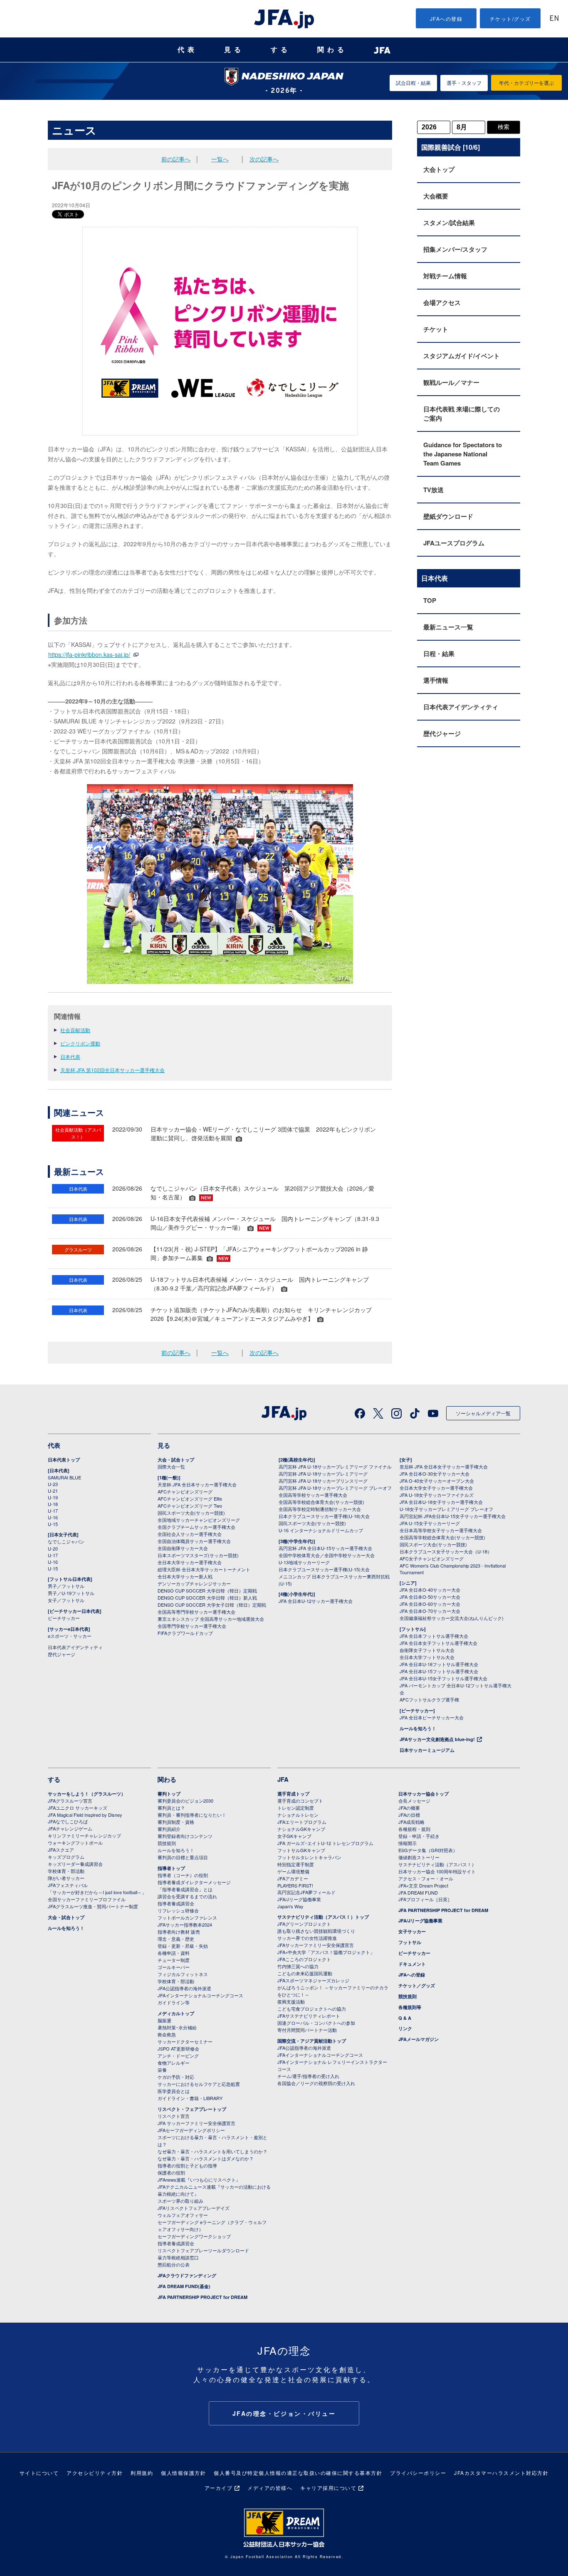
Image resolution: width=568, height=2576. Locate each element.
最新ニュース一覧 (448, 627)
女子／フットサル (66, 1600)
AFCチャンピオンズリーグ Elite (190, 1499)
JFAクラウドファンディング (187, 2275)
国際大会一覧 (171, 1466)
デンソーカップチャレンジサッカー (194, 1583)
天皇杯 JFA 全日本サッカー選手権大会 (197, 1484)
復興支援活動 (291, 2001)
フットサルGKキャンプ (301, 1850)
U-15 (53, 1524)
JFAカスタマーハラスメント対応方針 (501, 2473)
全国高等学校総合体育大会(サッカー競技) (321, 1502)
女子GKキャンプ (294, 1836)
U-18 (53, 1504)
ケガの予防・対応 (176, 2077)
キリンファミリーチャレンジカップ (84, 1835)
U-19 (53, 1497)
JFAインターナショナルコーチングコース (200, 1995)
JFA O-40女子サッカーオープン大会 (437, 1481)
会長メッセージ (414, 1801)
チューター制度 (174, 1960)
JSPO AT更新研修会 (178, 2048)
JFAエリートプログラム (302, 1822)
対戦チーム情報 (445, 276)
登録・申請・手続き (419, 1836)
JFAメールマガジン (419, 2039)
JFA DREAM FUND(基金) (184, 2286)
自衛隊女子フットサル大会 (427, 1650)
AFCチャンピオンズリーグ (185, 1491)
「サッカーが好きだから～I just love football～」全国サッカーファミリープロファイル (97, 1896)
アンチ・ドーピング (178, 2056)
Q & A (405, 2018)
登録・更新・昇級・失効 (183, 1946)
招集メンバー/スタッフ (455, 249)
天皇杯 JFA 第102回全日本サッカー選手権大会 (112, 1070)
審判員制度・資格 (176, 1822)
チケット (436, 329)
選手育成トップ (293, 1794)
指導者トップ (171, 1868)
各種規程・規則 (414, 1829)
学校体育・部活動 (66, 1871)
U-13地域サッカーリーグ (304, 1562)
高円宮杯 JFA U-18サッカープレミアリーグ (323, 1474)
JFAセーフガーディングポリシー (191, 2130)
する (281, 50)
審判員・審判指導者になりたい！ (192, 1815)
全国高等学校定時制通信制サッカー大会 (320, 1509)
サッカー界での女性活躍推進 (307, 1938)
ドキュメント (412, 1964)
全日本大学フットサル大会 (427, 1657)
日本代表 (70, 1056)
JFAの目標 (409, 1815)
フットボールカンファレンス (187, 1917)
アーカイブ (219, 2488)
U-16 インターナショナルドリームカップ (321, 1530)
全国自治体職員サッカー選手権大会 (194, 1541)
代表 (188, 50)
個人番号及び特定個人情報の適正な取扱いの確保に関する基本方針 (298, 2473)
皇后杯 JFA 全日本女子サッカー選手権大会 (444, 1466)
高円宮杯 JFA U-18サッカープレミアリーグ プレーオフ (335, 1488)
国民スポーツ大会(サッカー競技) (191, 1513)
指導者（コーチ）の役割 (183, 1875)
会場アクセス (442, 302)
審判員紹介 (169, 1829)
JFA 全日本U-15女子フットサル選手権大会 (443, 1678)
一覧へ (220, 159)
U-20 (53, 1548)
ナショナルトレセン (298, 1815)
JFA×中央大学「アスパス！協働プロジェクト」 (326, 1952)
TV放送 (433, 490)
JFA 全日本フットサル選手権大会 (434, 1636)
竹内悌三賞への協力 (298, 1966)
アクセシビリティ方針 (95, 2473)
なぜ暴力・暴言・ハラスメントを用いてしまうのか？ (212, 2151)
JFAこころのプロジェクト (304, 1959)
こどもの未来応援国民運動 (305, 1973)
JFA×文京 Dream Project (423, 1885)
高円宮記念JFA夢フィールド (306, 1892)
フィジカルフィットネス (183, 1974)
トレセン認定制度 (296, 1808)
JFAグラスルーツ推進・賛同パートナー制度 (93, 1906)
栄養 (162, 2070)
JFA (283, 1779)
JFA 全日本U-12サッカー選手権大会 (316, 1601)
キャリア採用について (328, 2488)
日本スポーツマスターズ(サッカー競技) (198, 1555)
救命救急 (167, 2034)
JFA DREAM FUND (418, 1892)
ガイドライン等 (174, 2002)
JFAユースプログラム (454, 543)
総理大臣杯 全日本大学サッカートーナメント (204, 1569)
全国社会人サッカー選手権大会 (190, 1534)
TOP (430, 600)
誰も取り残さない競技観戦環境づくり (316, 1931)
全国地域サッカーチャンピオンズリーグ (199, 1520)
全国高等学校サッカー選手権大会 (313, 1495)
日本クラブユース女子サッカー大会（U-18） (446, 1551)
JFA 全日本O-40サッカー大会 (430, 1590)
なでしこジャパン (66, 1541)
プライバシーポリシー (418, 2473)
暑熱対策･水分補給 (177, 2027)
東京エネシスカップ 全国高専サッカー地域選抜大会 (211, 1619)
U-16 (53, 1517)
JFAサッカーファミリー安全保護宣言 (316, 1945)
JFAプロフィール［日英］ (425, 1899)
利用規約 (142, 2473)
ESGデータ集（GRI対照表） (428, 1850)
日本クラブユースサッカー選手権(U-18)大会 (324, 1516)
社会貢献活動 (75, 1030)
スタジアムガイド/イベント (462, 356)
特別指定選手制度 (296, 1864)
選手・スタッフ (464, 83)
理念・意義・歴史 (176, 1939)
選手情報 (436, 680)
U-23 (53, 1484)
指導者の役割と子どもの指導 (187, 2165)
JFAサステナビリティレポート (309, 2016)
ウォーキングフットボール (75, 1843)
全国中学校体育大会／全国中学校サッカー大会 (327, 1555)
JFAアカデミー (293, 1878)
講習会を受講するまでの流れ (187, 1896)
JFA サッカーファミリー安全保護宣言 (196, 2123)
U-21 (53, 1491)
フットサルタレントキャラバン (309, 1857)
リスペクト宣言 (174, 2116)
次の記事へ (264, 159)
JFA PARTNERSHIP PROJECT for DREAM (203, 2297)
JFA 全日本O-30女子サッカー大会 (435, 1474)
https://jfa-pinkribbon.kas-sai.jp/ (89, 654)
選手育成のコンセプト (300, 1801)
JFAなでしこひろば (68, 1821)
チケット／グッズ (417, 1985)
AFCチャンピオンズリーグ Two (190, 1506)
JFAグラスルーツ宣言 (70, 1801)
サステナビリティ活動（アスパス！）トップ (323, 1917)
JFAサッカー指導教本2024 (185, 1925)
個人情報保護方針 (183, 2473)
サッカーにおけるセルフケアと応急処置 (199, 2084)
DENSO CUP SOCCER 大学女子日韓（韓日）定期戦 (212, 1605)
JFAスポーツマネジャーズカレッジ (313, 1980)
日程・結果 (439, 654)
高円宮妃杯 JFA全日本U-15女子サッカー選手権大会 (453, 1516)
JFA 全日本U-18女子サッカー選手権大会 (441, 1502)
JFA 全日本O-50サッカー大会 (430, 1597)
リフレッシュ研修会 (178, 1910)
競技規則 (167, 1843)
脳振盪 (164, 2020)
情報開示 (407, 1843)
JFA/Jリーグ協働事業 (299, 1899)
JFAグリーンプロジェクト (304, 1924)
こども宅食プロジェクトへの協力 (312, 2009)
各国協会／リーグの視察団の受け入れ (316, 2083)
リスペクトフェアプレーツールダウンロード (203, 2250)
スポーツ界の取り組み (180, 2201)
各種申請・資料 (174, 1953)
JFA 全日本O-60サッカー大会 (430, 1604)
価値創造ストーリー (419, 1857)
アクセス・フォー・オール (426, 1878)
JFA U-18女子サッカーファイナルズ (437, 1495)
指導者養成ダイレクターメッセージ (194, 1882)
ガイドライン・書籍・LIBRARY (190, 2098)
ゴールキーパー (174, 1967)
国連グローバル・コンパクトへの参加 (316, 2023)
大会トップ (439, 169)
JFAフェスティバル (68, 1885)
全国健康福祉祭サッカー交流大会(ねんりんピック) (452, 1618)
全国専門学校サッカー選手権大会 (192, 1626)
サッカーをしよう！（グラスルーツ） (87, 1794)
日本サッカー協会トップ (424, 1794)
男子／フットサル (66, 1586)
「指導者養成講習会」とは (185, 1889)
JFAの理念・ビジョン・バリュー (284, 2413)
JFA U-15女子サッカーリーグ (430, 1523)
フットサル (410, 1942)
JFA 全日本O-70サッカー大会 (430, 1611)
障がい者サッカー (66, 1878)
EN (554, 19)
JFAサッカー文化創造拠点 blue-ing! (437, 1739)
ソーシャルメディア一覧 (483, 1413)
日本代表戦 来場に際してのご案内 (462, 414)
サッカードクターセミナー (185, 2041)
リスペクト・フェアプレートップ (192, 2109)
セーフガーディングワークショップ (194, 2236)
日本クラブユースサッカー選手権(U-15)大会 (324, 1569)
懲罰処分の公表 (174, 2264)
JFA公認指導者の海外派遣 (184, 1988)
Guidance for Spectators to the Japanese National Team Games (463, 454)
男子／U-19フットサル (71, 1593)
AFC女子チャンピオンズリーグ (432, 1558)
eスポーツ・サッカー (70, 1636)
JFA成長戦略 (411, 1822)
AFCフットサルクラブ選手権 (429, 1699)
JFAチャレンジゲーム (70, 1828)
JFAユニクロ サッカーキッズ (78, 1808)
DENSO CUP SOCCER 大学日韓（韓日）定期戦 (207, 1590)
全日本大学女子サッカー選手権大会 (436, 1488)
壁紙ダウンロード (448, 516)
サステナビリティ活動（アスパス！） (437, 1864)
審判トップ (169, 1794)
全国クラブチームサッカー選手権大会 (196, 1527)
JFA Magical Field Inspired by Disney (85, 1815)
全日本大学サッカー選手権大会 (190, 1562)
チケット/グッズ (510, 19)
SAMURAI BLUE (64, 1477)
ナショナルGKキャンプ (301, 1829)
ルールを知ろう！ (418, 1728)
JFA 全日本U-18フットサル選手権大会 (439, 1664)
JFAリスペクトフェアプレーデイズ (194, 2208)
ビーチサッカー (64, 1618)
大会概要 (436, 196)
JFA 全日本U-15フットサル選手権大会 (439, 1671)
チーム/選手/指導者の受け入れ (308, 2076)
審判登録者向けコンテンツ (185, 1836)
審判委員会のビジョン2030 (185, 1801)
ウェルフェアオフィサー (183, 2215)
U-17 (53, 1511)
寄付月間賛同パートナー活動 (307, 2030)
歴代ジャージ (442, 733)
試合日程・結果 (413, 83)
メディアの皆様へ (270, 2488)
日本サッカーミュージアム (427, 1750)
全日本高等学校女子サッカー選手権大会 (441, 1530)
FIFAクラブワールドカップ (185, 1633)
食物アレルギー (174, 2063)
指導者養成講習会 (176, 1903)
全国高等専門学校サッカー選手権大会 (196, 1612)
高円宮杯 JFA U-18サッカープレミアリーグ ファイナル (335, 1466)
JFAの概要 (409, 1808)
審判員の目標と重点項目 (183, 1857)
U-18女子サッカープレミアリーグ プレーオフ (446, 1509)
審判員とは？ (171, 1808)
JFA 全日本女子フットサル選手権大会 (438, 1643)
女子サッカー (412, 1931)
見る (234, 50)
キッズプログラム (66, 1857)
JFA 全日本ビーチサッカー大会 (432, 1717)
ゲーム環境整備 (293, 1871)
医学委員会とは (174, 2091)
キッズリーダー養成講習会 (75, 1864)
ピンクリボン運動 (80, 1043)
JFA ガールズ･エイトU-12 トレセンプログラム (325, 1843)
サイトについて (39, 2473)
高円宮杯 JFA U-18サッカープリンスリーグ (323, 1481)
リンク (405, 2028)
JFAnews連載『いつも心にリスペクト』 (199, 2180)
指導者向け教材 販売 (179, 1932)
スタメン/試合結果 (449, 223)
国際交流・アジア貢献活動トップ (312, 2041)
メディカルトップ (176, 2013)
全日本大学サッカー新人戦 (185, 1576)
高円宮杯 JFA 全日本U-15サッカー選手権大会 (325, 1548)
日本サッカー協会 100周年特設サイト (437, 1871)
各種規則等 (410, 2007)
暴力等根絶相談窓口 (178, 2257)
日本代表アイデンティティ (461, 707)
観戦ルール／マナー (451, 382)
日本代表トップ (64, 1460)
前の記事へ (176, 159)
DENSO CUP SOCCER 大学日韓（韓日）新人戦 (207, 1598)
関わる (332, 50)
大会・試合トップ (176, 1460)
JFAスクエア (61, 1850)
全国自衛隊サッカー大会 (183, 1548)
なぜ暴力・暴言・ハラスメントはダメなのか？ (206, 2158)
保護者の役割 (171, 2172)
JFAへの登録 (446, 19)
